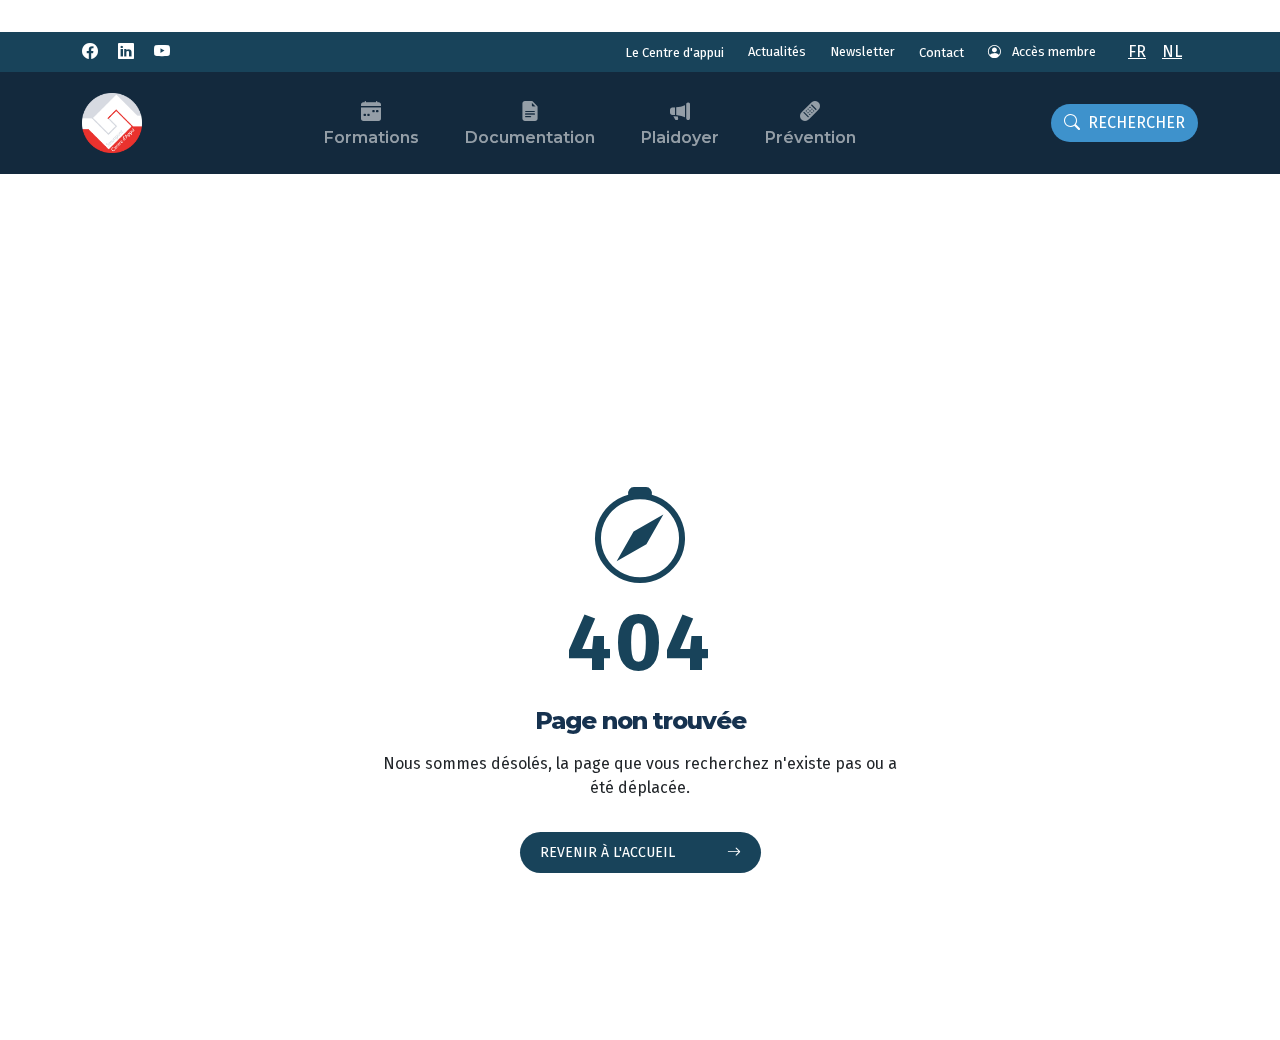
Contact (941, 52)
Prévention (810, 137)
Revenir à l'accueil (609, 852)
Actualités (777, 51)
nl (1172, 51)
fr (1137, 51)
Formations (371, 137)
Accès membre (1052, 51)
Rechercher (1136, 122)
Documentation (530, 137)
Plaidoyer (680, 137)
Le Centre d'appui (674, 52)
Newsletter (862, 51)
